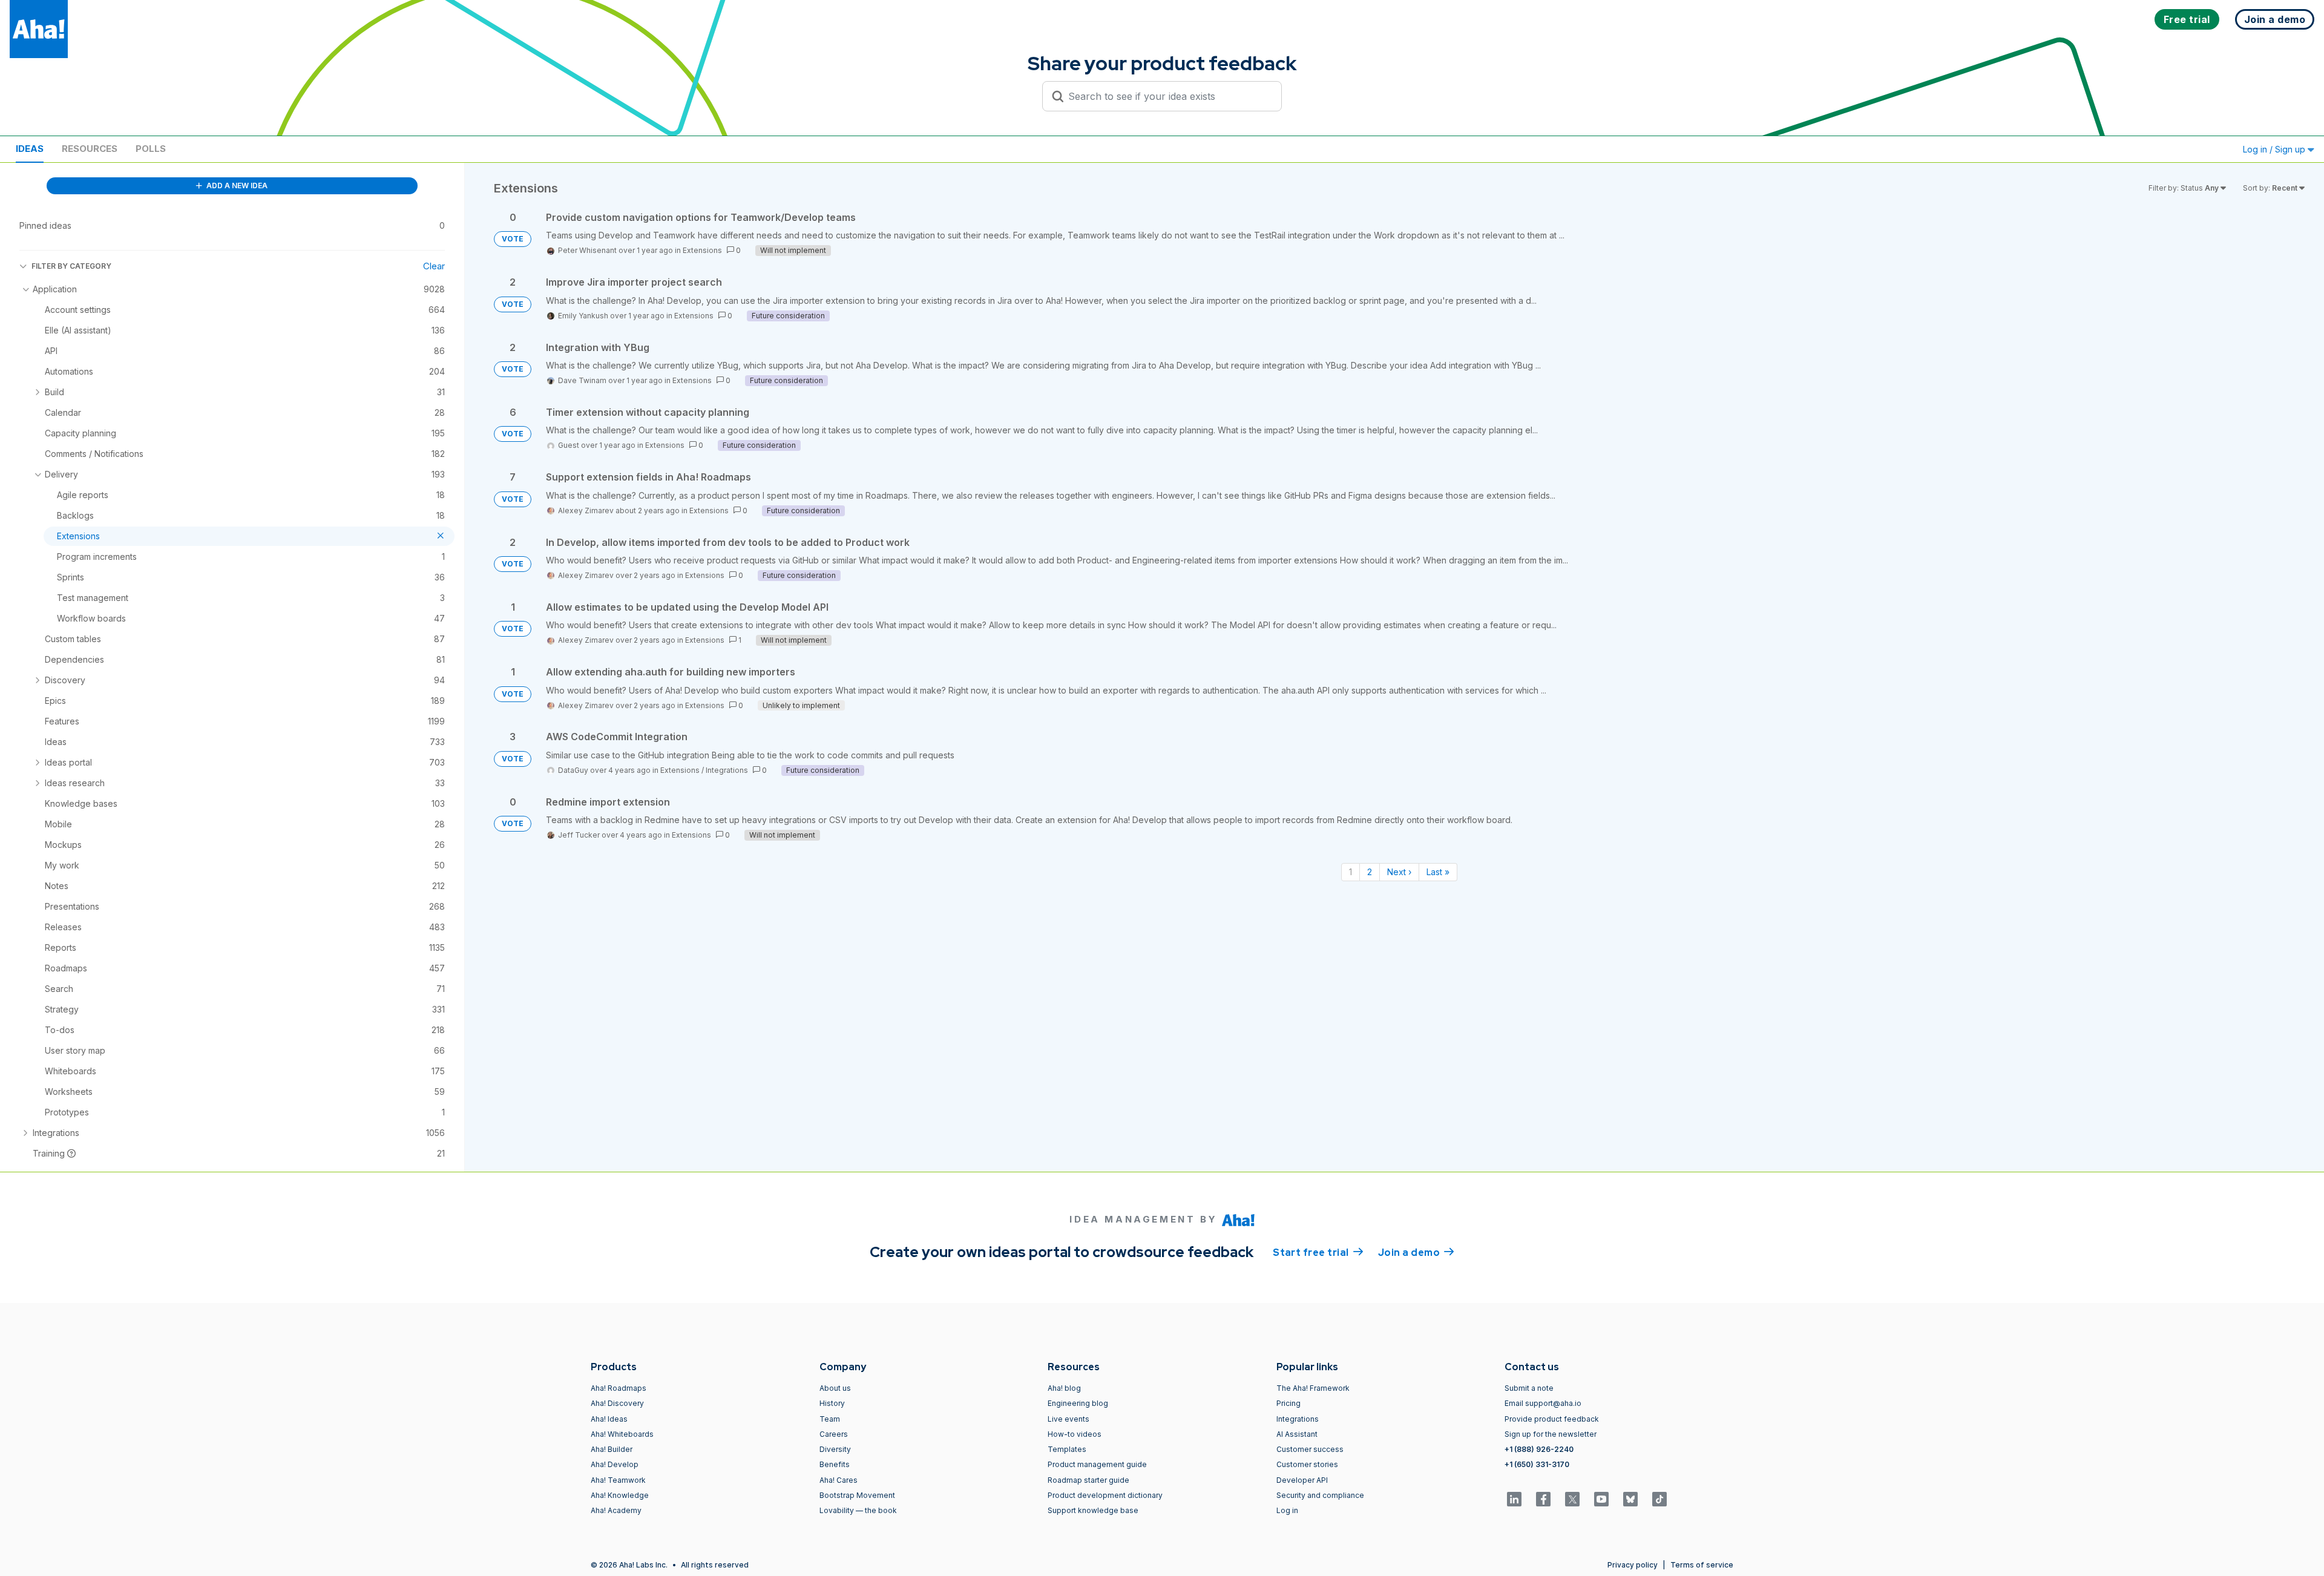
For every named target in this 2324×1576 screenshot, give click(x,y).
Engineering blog (1078, 1403)
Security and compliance (1320, 1495)
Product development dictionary (1105, 1495)
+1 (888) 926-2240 (1539, 1449)
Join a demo (1416, 1253)
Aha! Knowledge (620, 1495)
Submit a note (1529, 1388)
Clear (434, 266)
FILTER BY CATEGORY (71, 266)
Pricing (1288, 1403)
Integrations (727, 770)
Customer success (1310, 1449)
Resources (90, 149)
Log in (1287, 1510)
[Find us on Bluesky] (1630, 1499)
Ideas (30, 149)
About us (835, 1388)
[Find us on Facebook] (1543, 1499)
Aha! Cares (839, 1480)
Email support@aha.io (1543, 1403)
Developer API (1302, 1480)
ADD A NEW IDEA (236, 186)
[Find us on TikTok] (1659, 1499)
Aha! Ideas (609, 1419)
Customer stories (1307, 1464)
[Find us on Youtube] (1601, 1499)
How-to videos (1075, 1434)
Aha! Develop (615, 1464)
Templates (1067, 1449)
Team (830, 1419)
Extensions (702, 250)
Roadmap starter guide (1088, 1480)
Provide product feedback (1552, 1419)
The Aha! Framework (1313, 1388)
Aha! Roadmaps (619, 1388)
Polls (151, 149)
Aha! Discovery (617, 1403)
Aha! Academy (616, 1510)
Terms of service (1702, 1565)
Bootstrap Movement (857, 1495)
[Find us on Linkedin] (1514, 1499)
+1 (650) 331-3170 (1537, 1464)
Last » (1438, 872)
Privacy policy (1633, 1565)
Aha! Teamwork (618, 1480)
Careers (834, 1434)
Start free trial (1318, 1253)
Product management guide (1097, 1464)
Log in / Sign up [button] (2275, 149)
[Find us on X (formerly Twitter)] (1572, 1499)
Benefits (835, 1464)
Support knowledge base (1093, 1510)
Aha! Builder (612, 1449)
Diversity (835, 1449)
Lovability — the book (858, 1510)
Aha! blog (1064, 1388)
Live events (1068, 1419)
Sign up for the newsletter (1551, 1434)
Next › (1399, 872)
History (832, 1403)
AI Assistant (1297, 1434)
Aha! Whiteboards (622, 1434)
